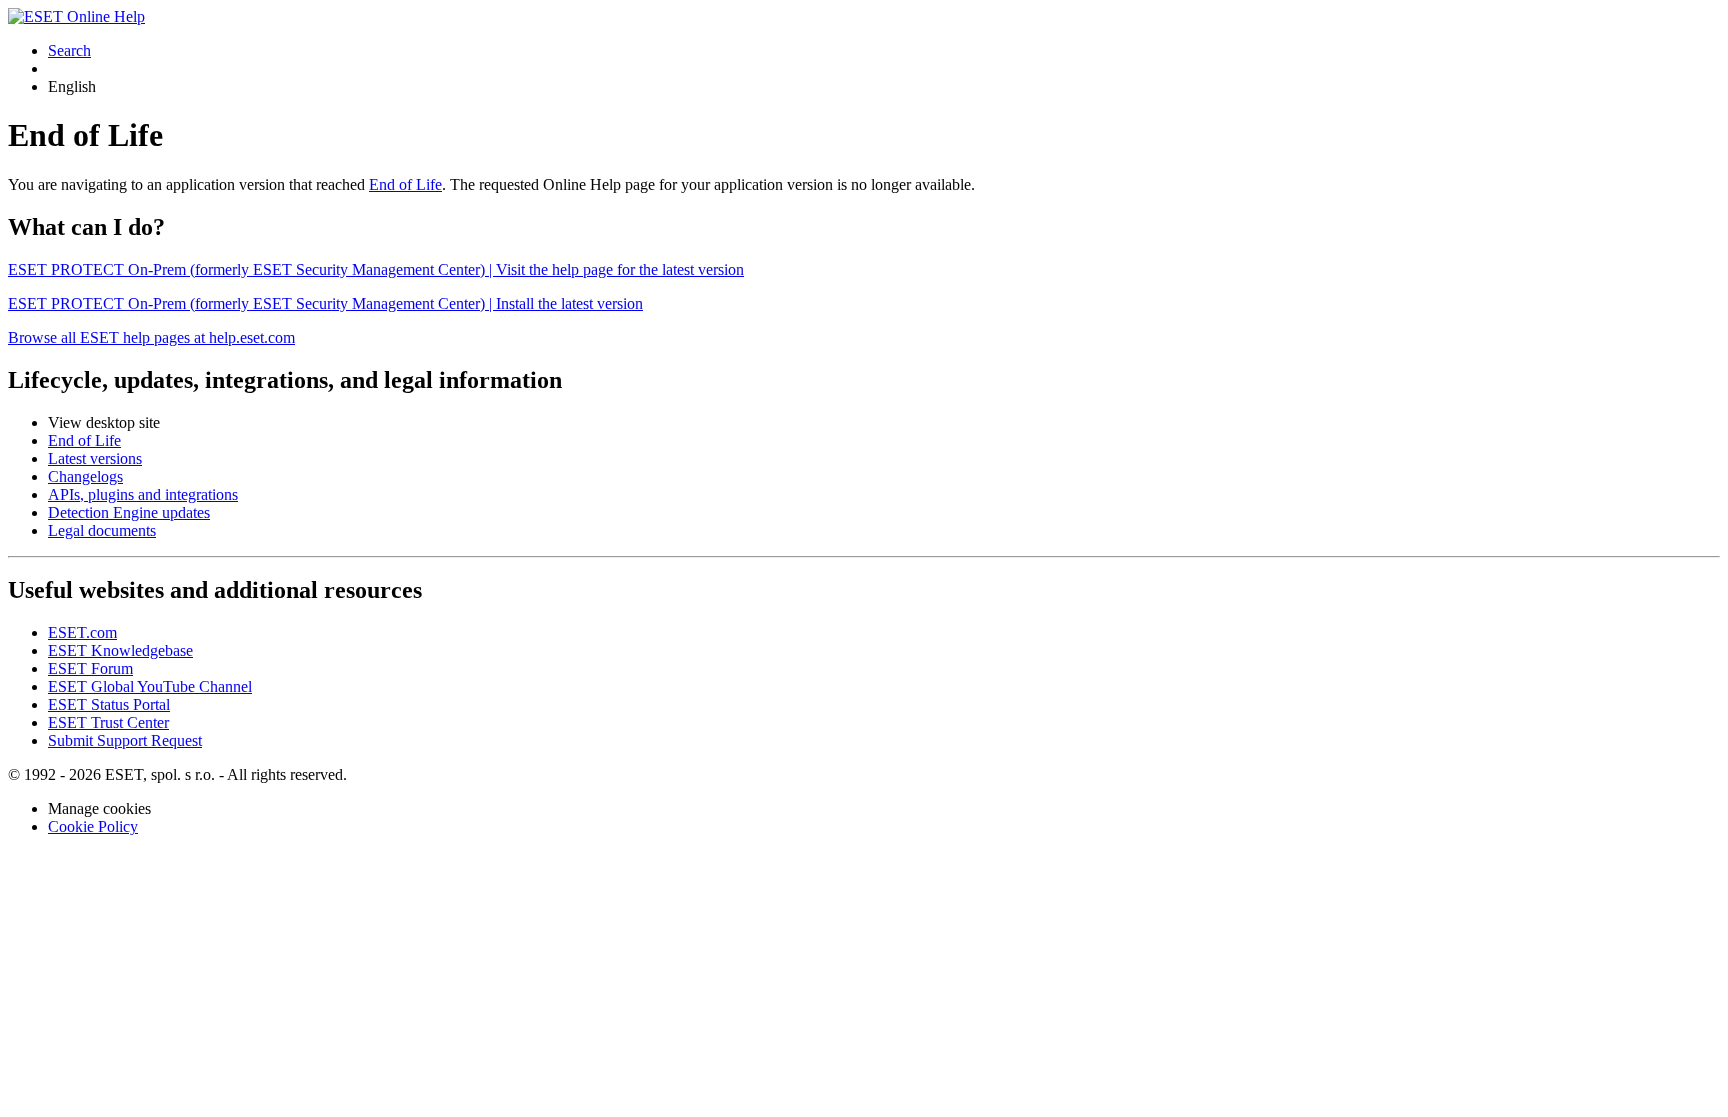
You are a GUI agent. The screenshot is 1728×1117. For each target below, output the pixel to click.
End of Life (405, 184)
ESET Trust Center (108, 722)
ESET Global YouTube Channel (150, 686)
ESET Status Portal (109, 704)
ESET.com (82, 632)
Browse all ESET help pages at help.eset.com (151, 337)
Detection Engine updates (129, 512)
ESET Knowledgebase (120, 650)
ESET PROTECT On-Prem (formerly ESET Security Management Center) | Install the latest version (325, 303)
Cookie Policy (93, 826)
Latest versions (95, 458)
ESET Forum (90, 668)
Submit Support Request (125, 740)
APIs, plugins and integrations (143, 494)
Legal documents (102, 530)
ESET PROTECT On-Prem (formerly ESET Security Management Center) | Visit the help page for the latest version (376, 269)
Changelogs (85, 476)
